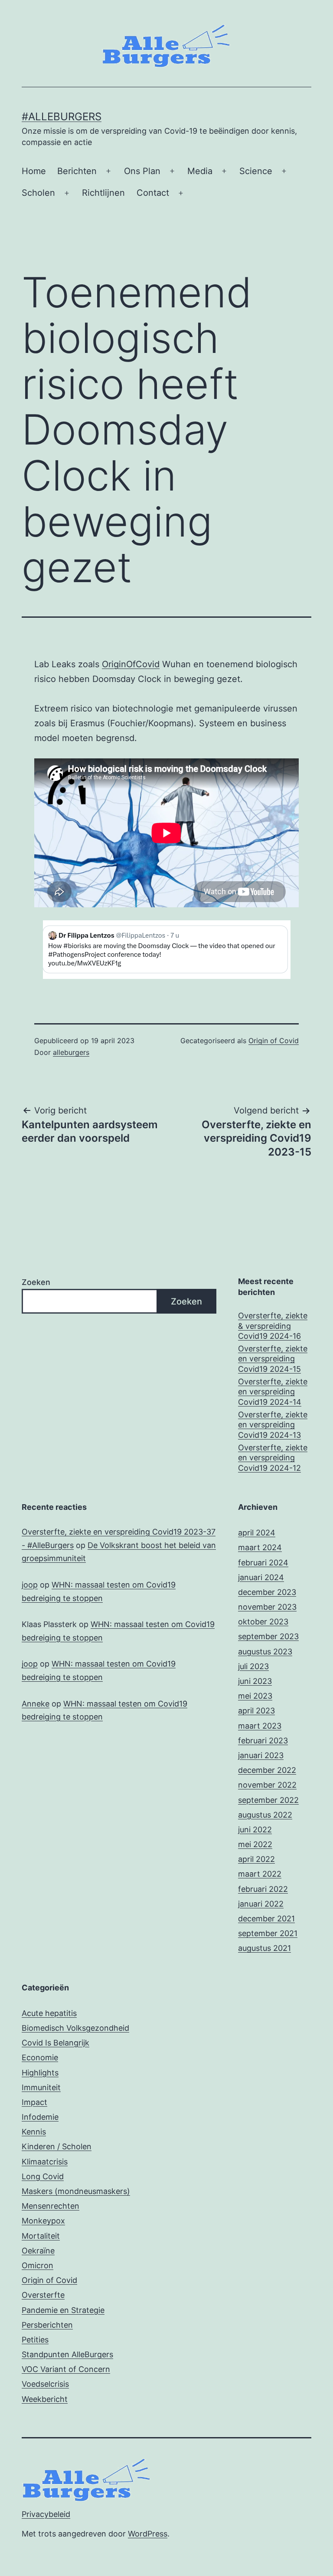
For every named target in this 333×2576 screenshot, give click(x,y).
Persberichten (47, 2325)
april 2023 (256, 1711)
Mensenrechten (51, 2206)
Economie (40, 2057)
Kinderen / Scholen (57, 2146)
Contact (153, 193)
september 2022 (268, 1800)
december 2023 (267, 1592)
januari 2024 (261, 1577)
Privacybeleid (46, 2514)
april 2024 (257, 1533)
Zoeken (36, 1282)
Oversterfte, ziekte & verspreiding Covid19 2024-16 (273, 1326)
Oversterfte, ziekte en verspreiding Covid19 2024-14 (273, 1392)
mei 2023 (255, 1696)
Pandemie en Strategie (63, 2310)
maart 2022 (260, 1874)
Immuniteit (41, 2087)
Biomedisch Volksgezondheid (75, 2028)
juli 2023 (253, 1666)
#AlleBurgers (62, 117)
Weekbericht (45, 2399)
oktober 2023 (263, 1622)
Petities (35, 2340)
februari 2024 (263, 1563)
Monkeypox (43, 2221)
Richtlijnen (103, 193)
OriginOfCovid (131, 664)
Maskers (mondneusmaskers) (76, 2191)
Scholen (38, 193)
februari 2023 (263, 1741)
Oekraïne (38, 2251)
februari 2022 (263, 1889)
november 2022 (267, 1785)
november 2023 (267, 1607)
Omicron (38, 2265)
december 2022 (267, 1770)
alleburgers (71, 1052)
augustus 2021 (264, 1948)
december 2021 (266, 1919)
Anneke (36, 1704)
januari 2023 (261, 1755)
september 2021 (268, 1933)
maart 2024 (260, 1547)
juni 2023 (255, 1681)
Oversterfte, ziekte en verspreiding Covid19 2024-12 (273, 1458)
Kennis (34, 2132)
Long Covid (43, 2176)
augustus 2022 (265, 1815)
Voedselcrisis (45, 2384)
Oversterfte (43, 2295)
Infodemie (40, 2117)
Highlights (40, 2073)
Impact (34, 2102)
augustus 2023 (265, 1652)
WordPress (148, 2534)
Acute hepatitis (49, 2013)
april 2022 (256, 1859)
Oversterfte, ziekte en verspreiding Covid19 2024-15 (273, 1359)
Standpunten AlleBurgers (67, 2354)
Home (34, 171)
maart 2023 (260, 1726)
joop (30, 1585)
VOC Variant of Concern (66, 2369)
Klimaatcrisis (45, 2162)
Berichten (77, 171)
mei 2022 (255, 1844)
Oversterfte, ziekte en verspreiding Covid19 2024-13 (273, 1425)
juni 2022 (255, 1830)
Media (200, 171)
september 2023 (268, 1636)
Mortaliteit (41, 2236)
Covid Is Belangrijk (55, 2043)
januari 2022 (261, 1904)
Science (256, 171)
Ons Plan (142, 171)
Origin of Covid (274, 1041)
